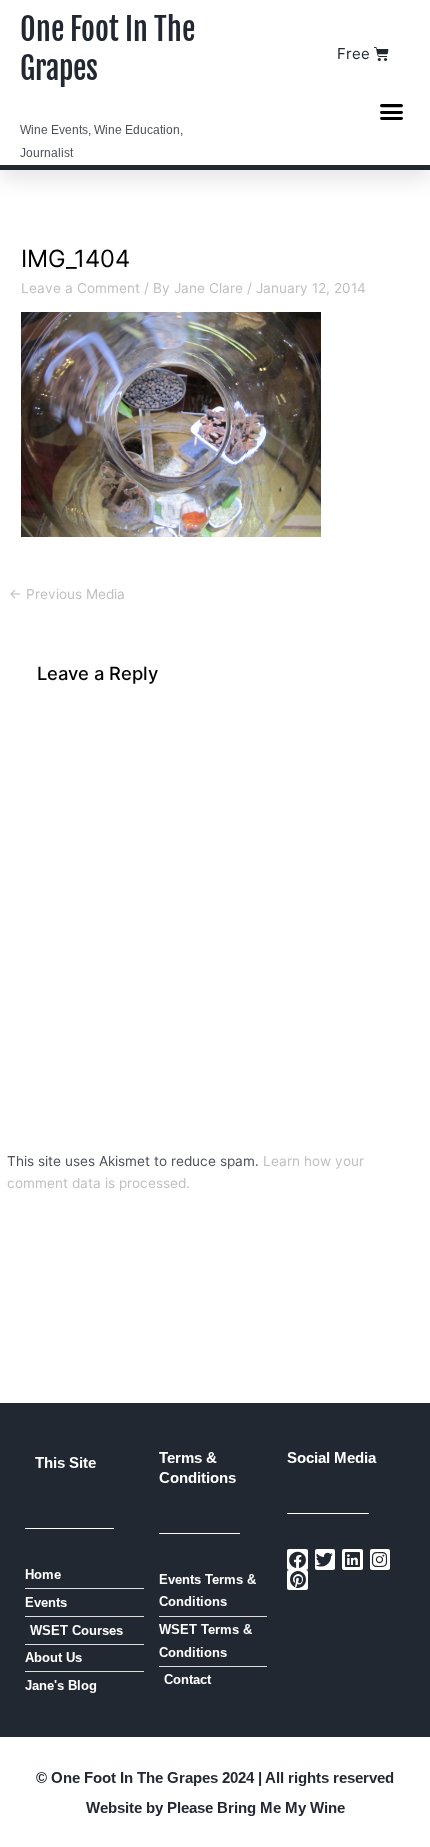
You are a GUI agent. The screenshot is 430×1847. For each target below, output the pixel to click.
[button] (392, 111)
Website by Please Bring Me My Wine (215, 1807)
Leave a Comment (80, 288)
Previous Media (67, 594)
